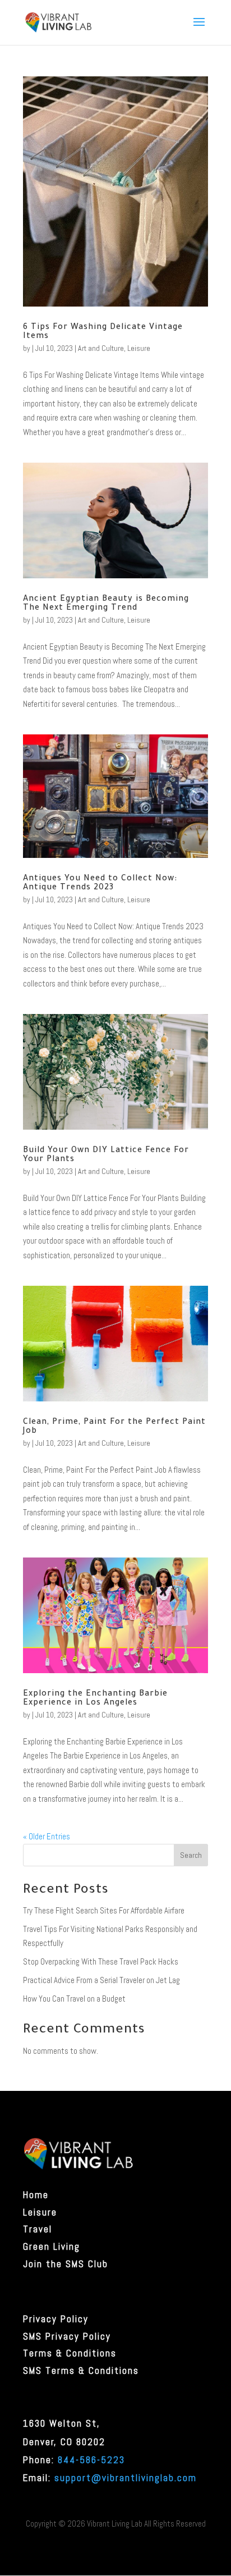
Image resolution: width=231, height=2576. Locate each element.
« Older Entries (47, 1836)
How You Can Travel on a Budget (74, 1999)
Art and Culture (101, 348)
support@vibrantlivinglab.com (126, 2478)
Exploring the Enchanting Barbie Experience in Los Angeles (95, 1699)
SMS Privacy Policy (67, 2336)
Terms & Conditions (70, 2353)
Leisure (139, 348)
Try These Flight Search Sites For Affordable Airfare (104, 1910)
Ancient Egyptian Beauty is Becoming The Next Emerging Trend (106, 604)
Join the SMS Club (66, 2264)
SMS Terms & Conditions (81, 2371)
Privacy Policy (56, 2319)
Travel (38, 2229)
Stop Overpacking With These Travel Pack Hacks (101, 1961)
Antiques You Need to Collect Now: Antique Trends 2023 (100, 884)
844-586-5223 (91, 2460)
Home (36, 2195)
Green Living (52, 2246)
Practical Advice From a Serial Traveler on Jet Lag (101, 1980)
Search (191, 1855)
